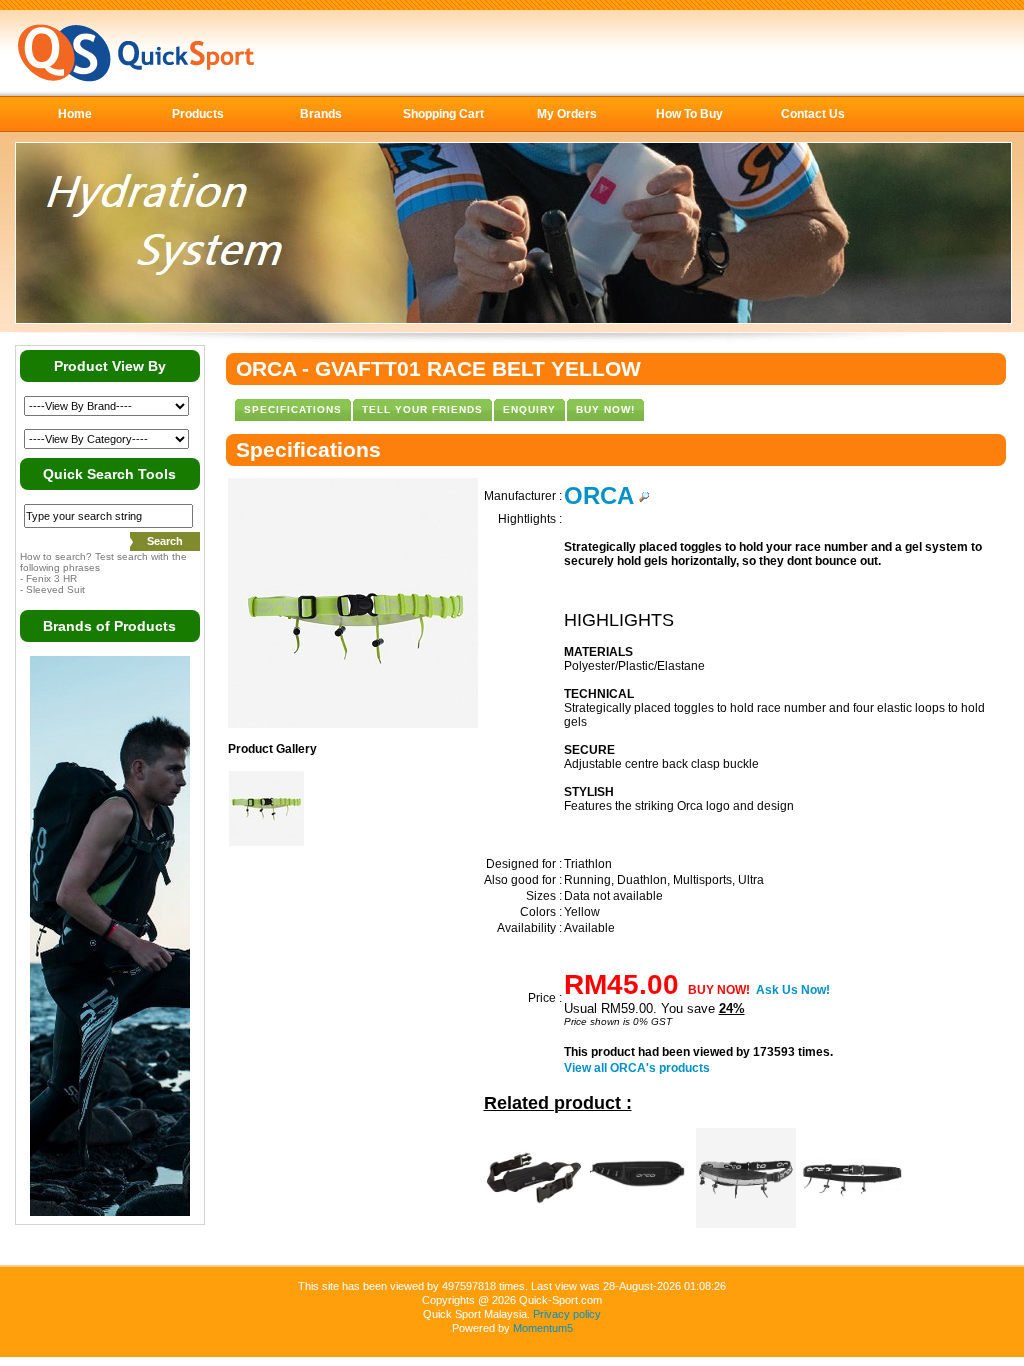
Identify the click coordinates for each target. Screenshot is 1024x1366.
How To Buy (689, 114)
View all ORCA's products (637, 1068)
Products (198, 114)
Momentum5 (543, 1328)
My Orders (567, 114)
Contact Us (813, 114)
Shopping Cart (443, 114)
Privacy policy (567, 1314)
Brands (321, 114)
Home (75, 114)
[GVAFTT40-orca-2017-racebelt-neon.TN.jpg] (266, 842)
